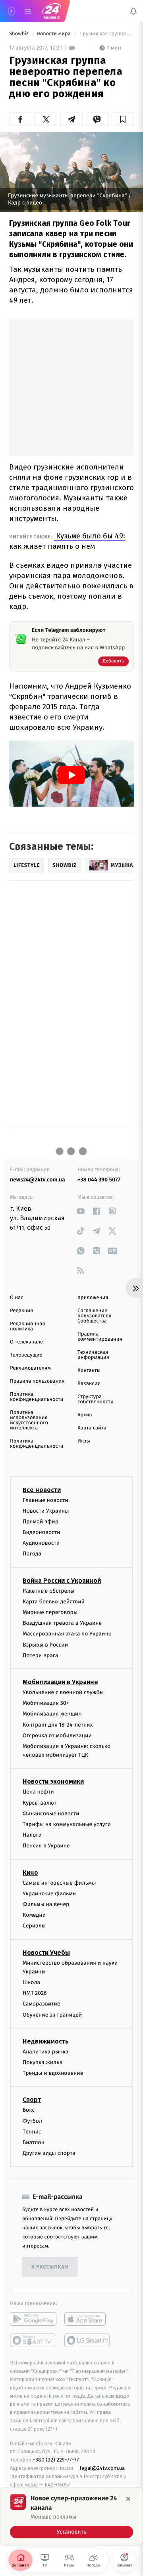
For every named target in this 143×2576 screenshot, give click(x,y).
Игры (84, 1441)
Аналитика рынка (46, 2052)
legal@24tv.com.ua (102, 2468)
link (80, 1211)
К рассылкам (50, 2267)
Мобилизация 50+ (46, 1703)
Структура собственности (96, 1399)
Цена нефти (38, 1792)
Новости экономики (53, 1781)
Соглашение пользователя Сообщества (95, 1316)
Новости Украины (46, 1511)
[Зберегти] (123, 119)
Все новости (42, 1489)
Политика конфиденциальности (37, 1397)
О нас (16, 1298)
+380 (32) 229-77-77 (56, 2460)
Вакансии (89, 1384)
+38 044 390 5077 (99, 1180)
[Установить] (71, 2516)
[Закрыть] (128, 2499)
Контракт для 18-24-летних (58, 1724)
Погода (32, 1554)
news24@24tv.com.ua (38, 1180)
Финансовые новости (51, 1814)
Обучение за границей (52, 2015)
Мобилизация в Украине (60, 1682)
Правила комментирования (100, 1337)
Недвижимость (46, 2041)
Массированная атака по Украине (67, 1634)
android (33, 2319)
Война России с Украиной (62, 1580)
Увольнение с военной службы (63, 1692)
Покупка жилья (43, 2062)
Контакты (89, 1371)
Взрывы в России (45, 1644)
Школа (31, 1982)
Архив (85, 1415)
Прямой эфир (41, 1522)
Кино (30, 1872)
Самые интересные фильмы (59, 1882)
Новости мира (54, 34)
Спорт (32, 2100)
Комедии (34, 1915)
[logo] (52, 11)
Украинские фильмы (50, 1894)
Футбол (32, 2121)
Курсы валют (40, 1802)
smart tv (33, 2340)
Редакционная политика (27, 1326)
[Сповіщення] (133, 11)
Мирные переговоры (50, 1612)
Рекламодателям (30, 1368)
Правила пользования (37, 1381)
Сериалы (34, 1926)
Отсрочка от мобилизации (57, 1735)
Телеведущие (26, 1355)
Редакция (21, 1311)
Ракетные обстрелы (48, 1590)
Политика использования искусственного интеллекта (29, 1420)
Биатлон (34, 2142)
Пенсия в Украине (46, 1846)
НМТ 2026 (35, 1993)
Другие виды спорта (49, 2153)
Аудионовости (41, 1543)
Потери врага (40, 1655)
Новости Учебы (46, 1952)
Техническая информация (93, 1355)
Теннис (32, 2132)
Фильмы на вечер (46, 1904)
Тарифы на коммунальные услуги (67, 1824)
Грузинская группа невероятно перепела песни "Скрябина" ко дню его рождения (106, 34)
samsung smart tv (88, 2340)
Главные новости (45, 1500)
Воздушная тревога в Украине (62, 1623)
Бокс (29, 2110)
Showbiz (19, 34)
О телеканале (26, 1342)
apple (88, 2319)
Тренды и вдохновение (53, 2073)
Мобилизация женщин (52, 1714)
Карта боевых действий (54, 1602)
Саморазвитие (42, 2004)
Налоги (32, 1835)
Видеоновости (42, 1532)
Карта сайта (92, 1428)
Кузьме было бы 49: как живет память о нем (67, 541)
